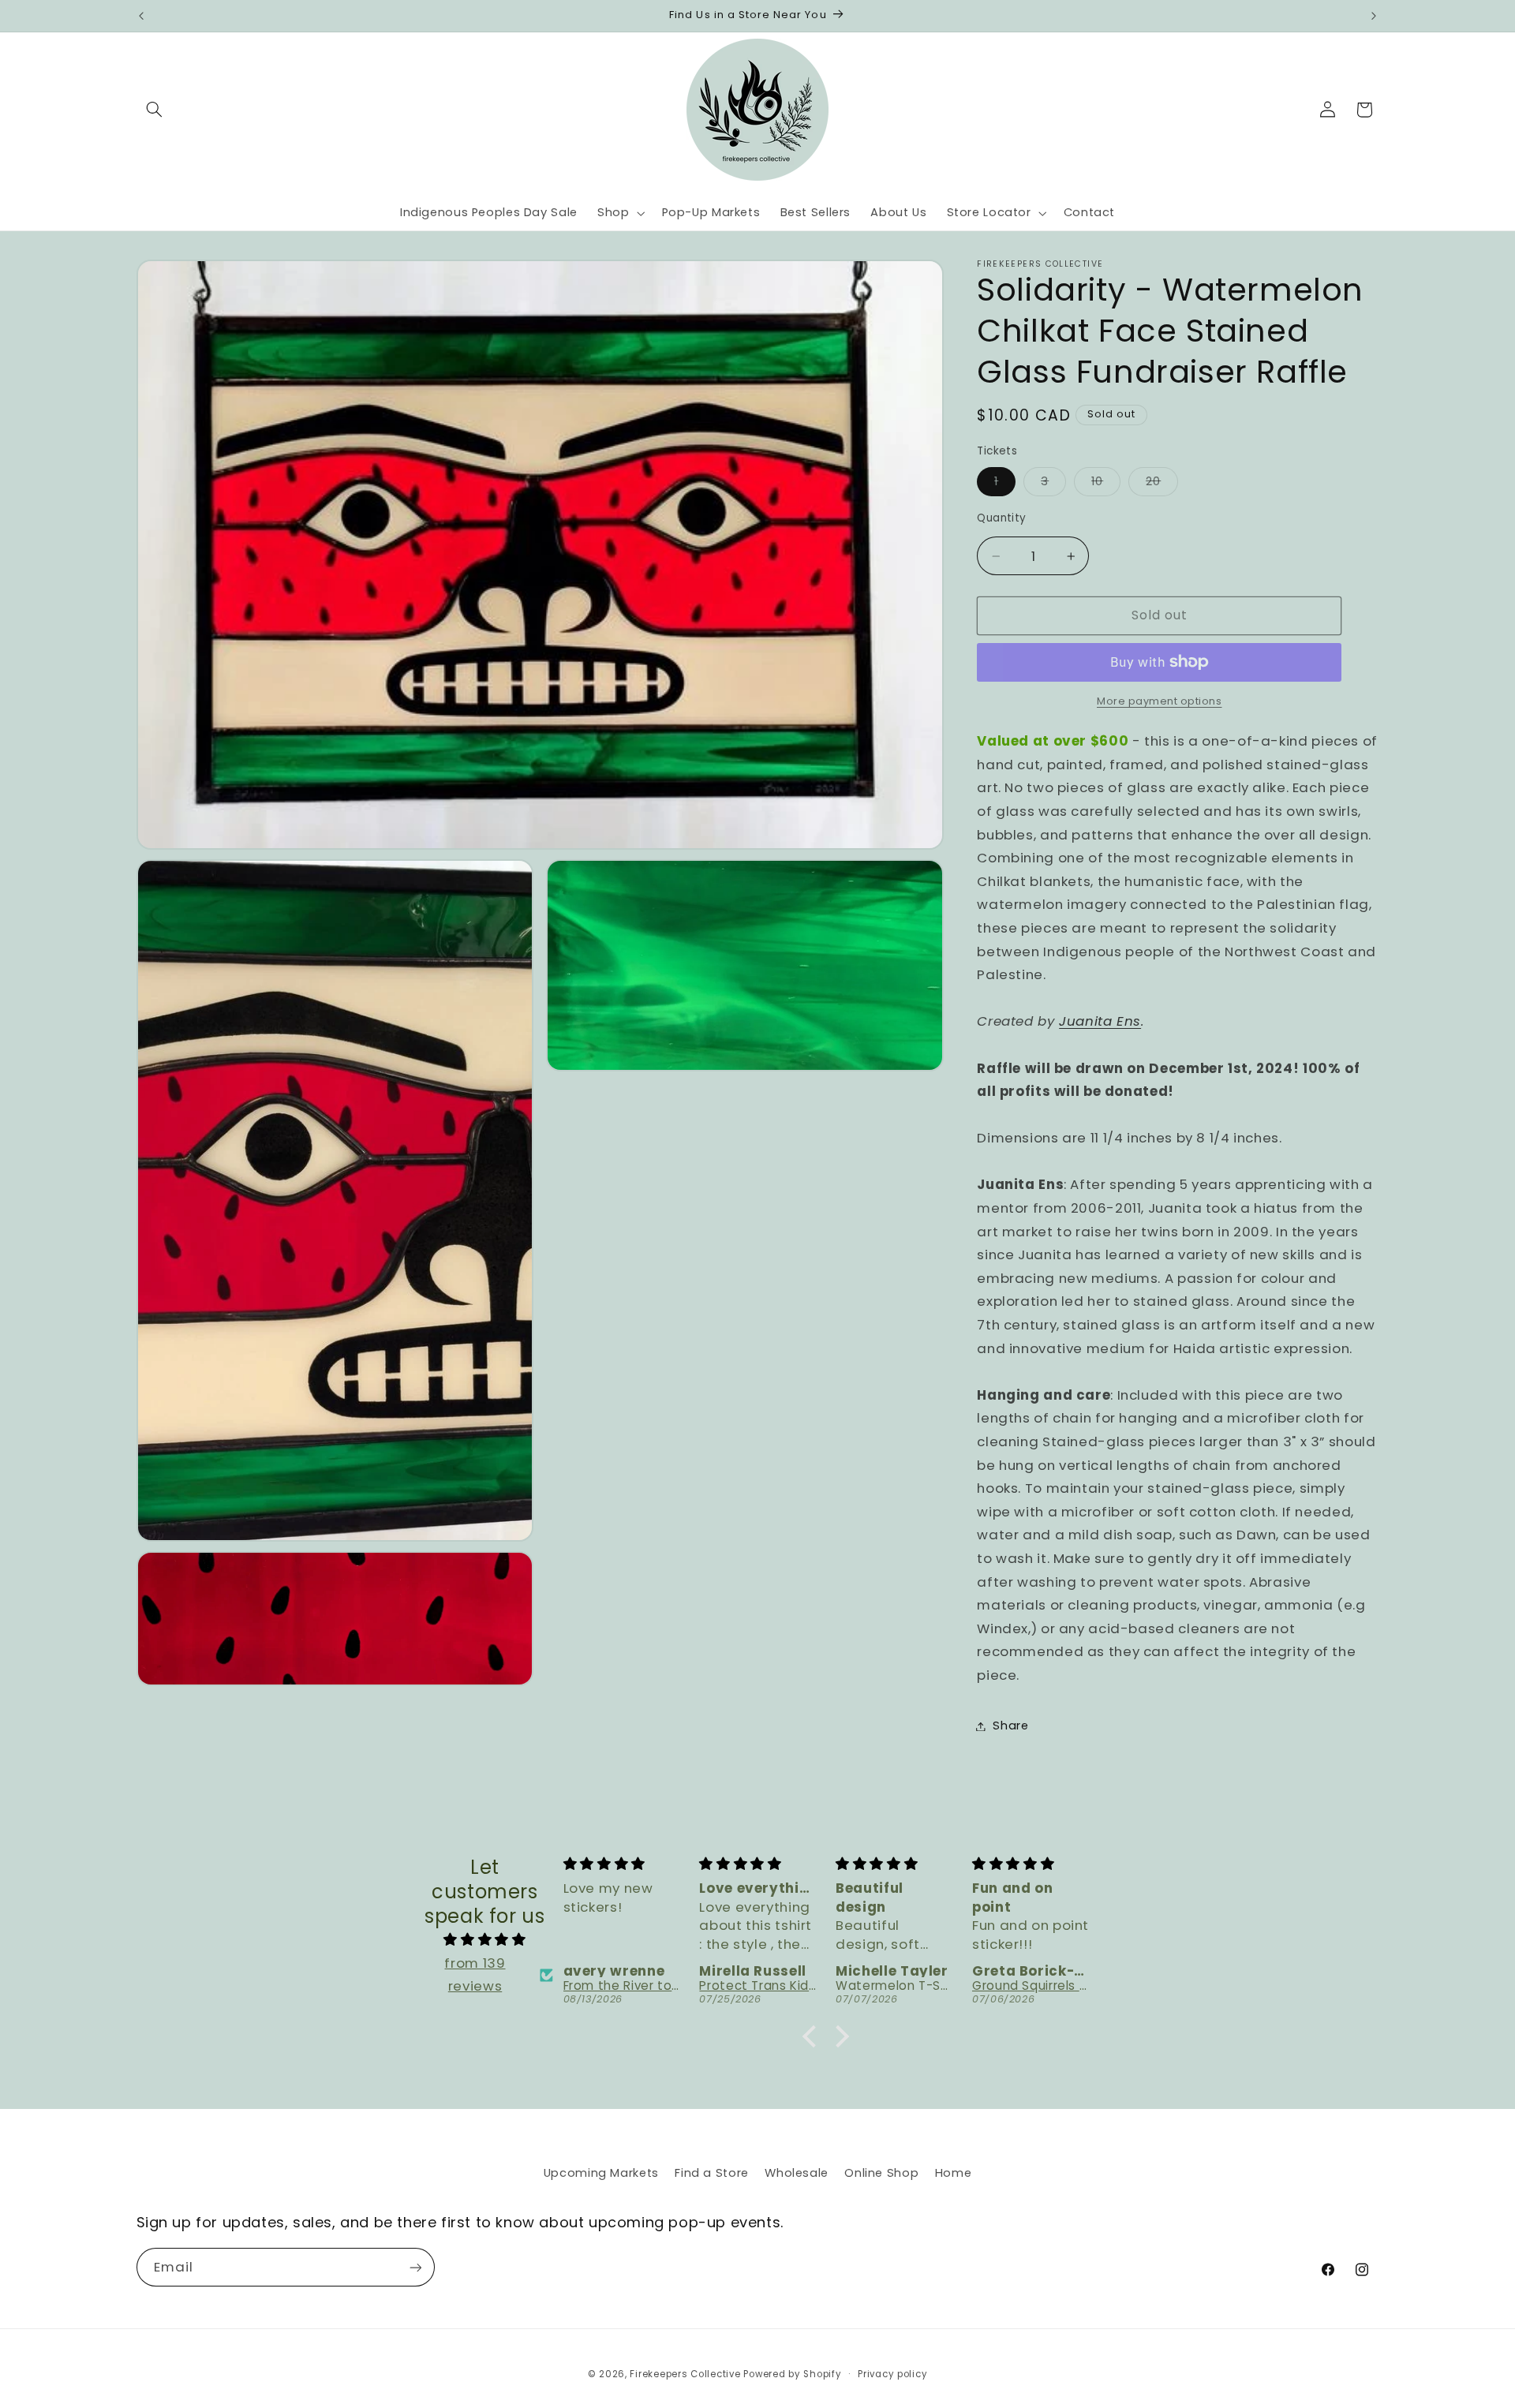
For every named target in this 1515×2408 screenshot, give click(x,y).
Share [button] (1010, 1726)
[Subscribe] (415, 2267)
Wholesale (797, 2173)
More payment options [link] (1160, 701)
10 (1106, 484)
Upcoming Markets (601, 2173)
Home (954, 2173)
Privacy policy (892, 2374)
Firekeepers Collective (685, 2374)
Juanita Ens (1100, 1021)
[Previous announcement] (141, 16)
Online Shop (881, 2173)
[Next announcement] (1374, 16)
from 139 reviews (475, 1975)
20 (1162, 484)
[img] (485, 1940)
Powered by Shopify (792, 2374)
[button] (155, 110)
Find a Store (712, 2173)
